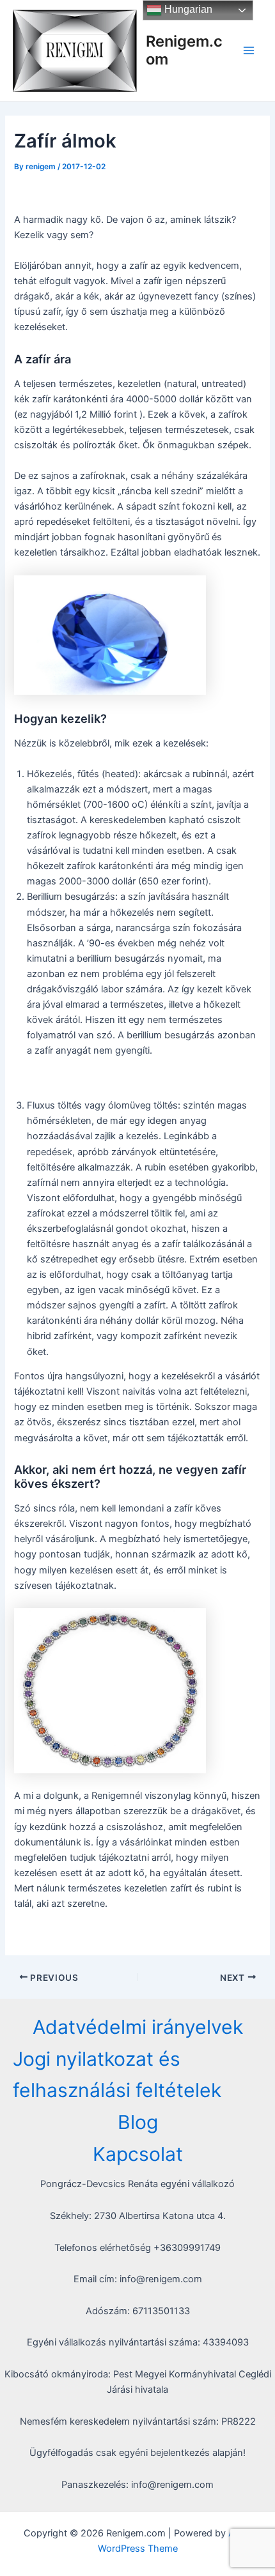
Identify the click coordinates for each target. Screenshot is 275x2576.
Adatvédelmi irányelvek (138, 2027)
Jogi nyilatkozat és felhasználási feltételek (117, 2075)
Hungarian (187, 9)
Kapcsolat (138, 2154)
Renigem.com (184, 50)
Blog (138, 2122)
